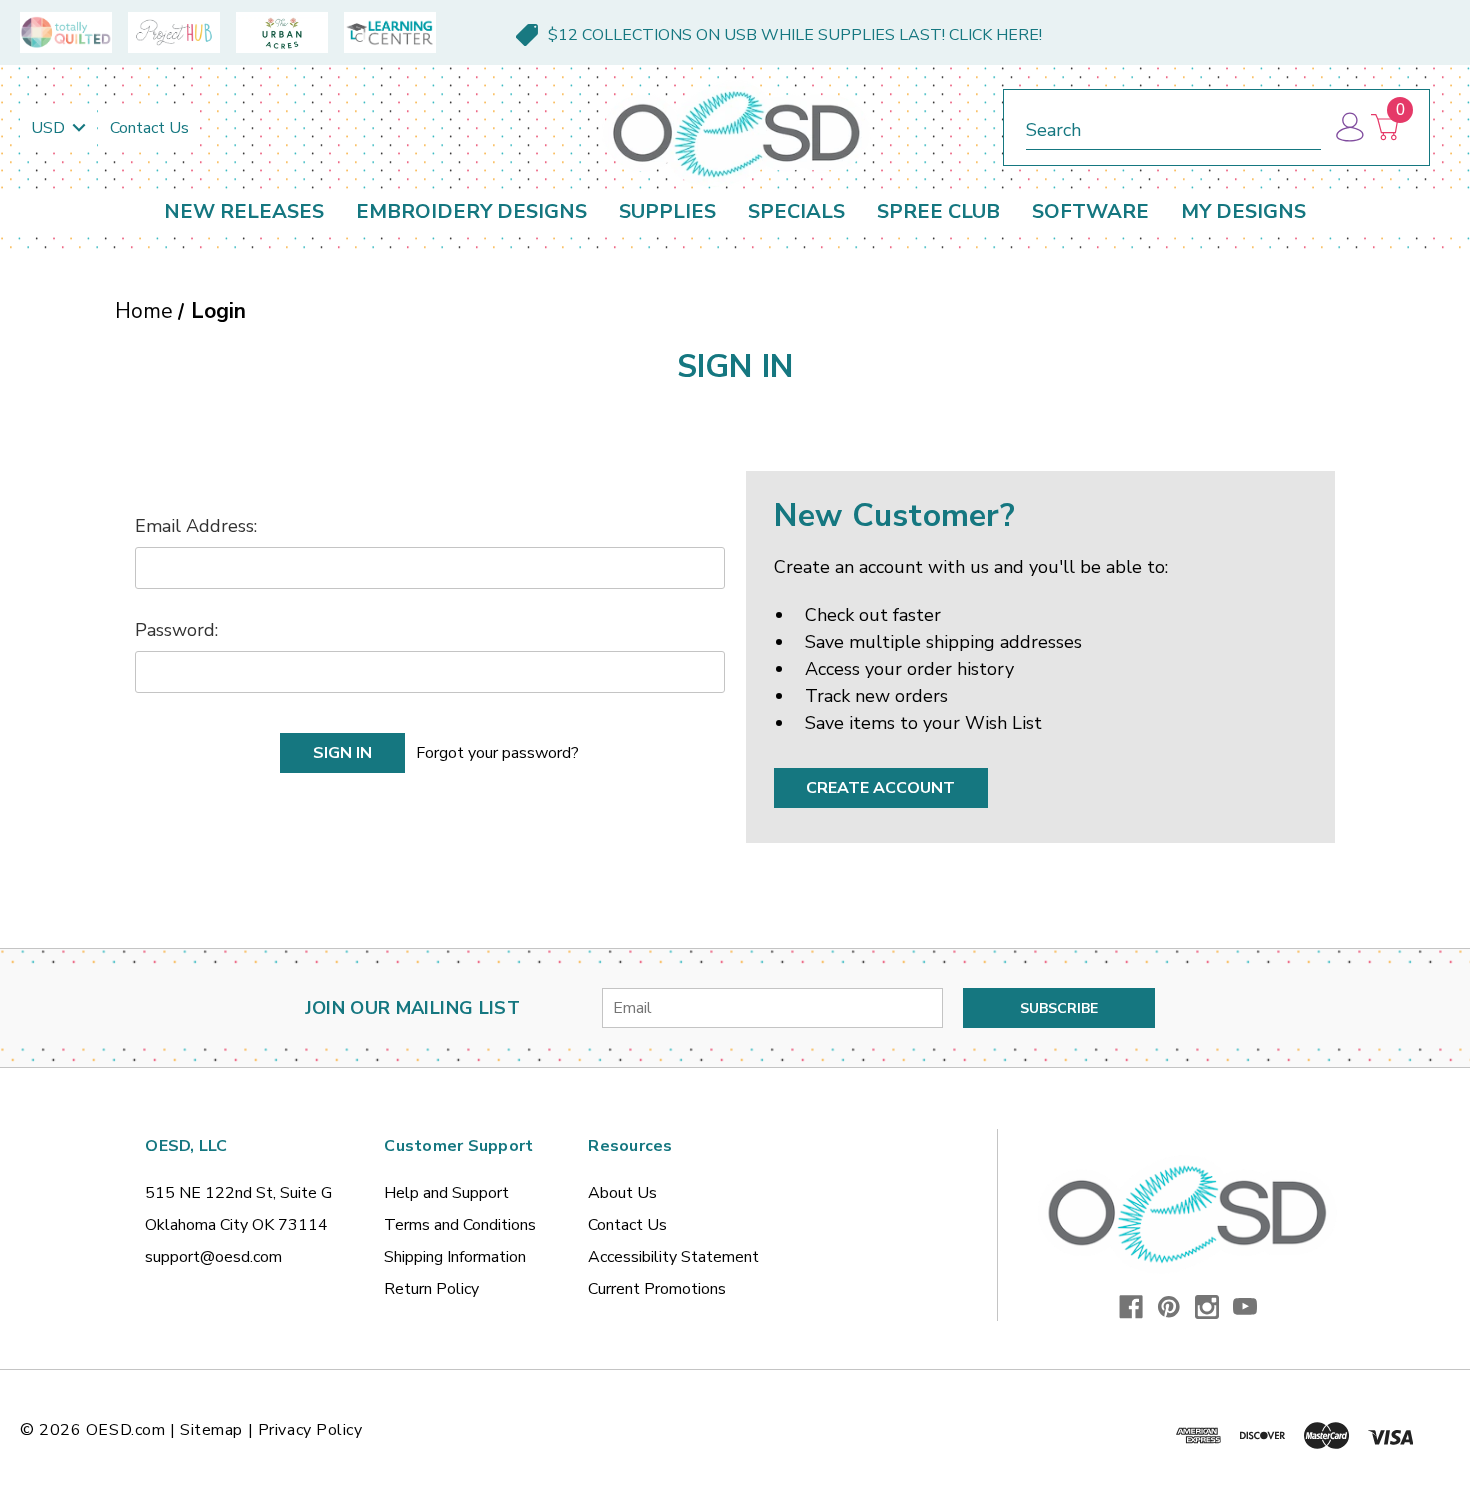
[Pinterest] (1169, 1307)
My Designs (1243, 211)
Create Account (880, 788)
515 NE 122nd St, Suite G (238, 1193)
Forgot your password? (497, 753)
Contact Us (149, 128)
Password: (176, 630)
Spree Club (938, 211)
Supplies (667, 211)
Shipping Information (455, 1257)
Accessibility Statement (673, 1257)
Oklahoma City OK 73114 (236, 1225)
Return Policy (431, 1289)
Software (1090, 211)
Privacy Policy (310, 1430)
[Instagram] (1207, 1307)
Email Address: (196, 526)
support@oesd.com (213, 1257)
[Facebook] (1131, 1307)
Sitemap (211, 1430)
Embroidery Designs (471, 211)
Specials (796, 211)
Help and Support (446, 1193)
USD (50, 128)
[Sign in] (1348, 127)
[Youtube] (1245, 1307)
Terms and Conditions (460, 1225)
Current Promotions (657, 1289)
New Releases (244, 211)
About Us (622, 1193)
